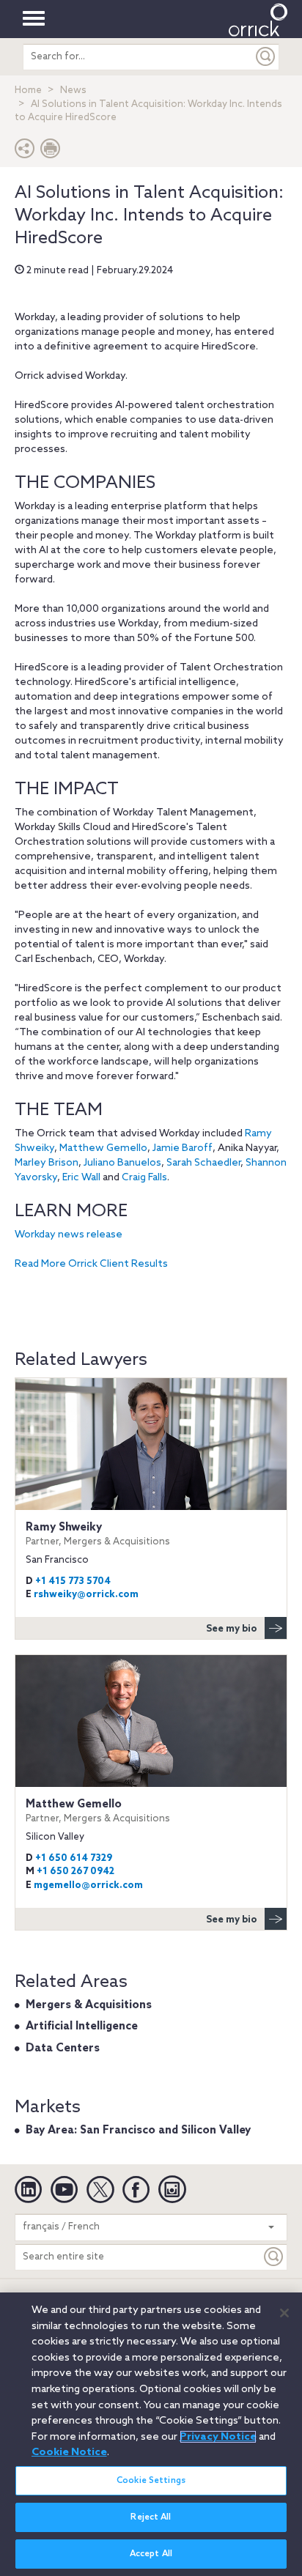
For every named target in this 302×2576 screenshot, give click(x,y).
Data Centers (63, 2048)
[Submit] (266, 57)
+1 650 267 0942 (75, 1872)
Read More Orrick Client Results (91, 1264)
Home (28, 90)
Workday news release (69, 1235)
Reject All (151, 2517)
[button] (25, 152)
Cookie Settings (151, 2481)
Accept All (151, 2554)
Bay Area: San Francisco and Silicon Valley (138, 2131)
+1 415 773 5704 (73, 1581)
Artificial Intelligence (82, 2027)
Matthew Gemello (103, 1148)
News (73, 90)
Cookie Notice (69, 2452)
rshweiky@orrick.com (86, 1595)
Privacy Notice (218, 2437)
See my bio (232, 1629)
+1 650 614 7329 (74, 1858)
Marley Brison (47, 1163)
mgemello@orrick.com (88, 1885)
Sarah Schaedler (203, 1163)
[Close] (284, 2313)
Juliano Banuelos (122, 1163)
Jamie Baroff (183, 1148)
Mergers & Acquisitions (89, 2005)
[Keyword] (274, 2257)
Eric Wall (81, 1178)
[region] (151, 2434)
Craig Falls (144, 1178)
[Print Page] (51, 152)
